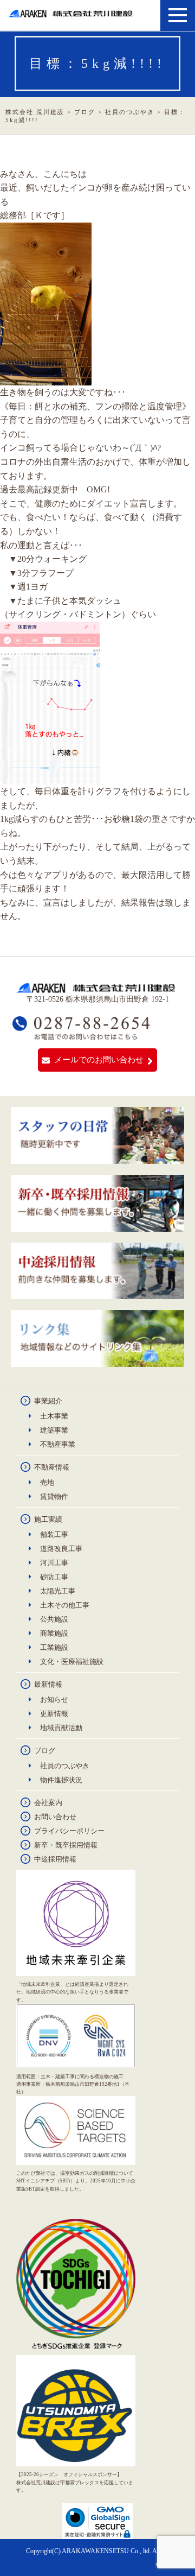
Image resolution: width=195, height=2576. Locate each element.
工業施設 (54, 1647)
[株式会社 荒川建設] (72, 13)
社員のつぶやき (65, 1766)
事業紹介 (48, 1401)
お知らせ (54, 1700)
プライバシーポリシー (69, 1831)
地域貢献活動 (61, 1728)
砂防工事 (54, 1577)
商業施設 (54, 1633)
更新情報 (54, 1714)
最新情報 (48, 1684)
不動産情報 (52, 1467)
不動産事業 (58, 1444)
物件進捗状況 (61, 1780)
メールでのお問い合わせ (99, 1060)
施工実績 (48, 1519)
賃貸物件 (54, 1496)
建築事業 (54, 1430)
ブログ (45, 1751)
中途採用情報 (55, 1859)
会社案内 (48, 1803)
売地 (47, 1482)
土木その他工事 (65, 1605)
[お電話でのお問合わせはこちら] (82, 1035)
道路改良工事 (61, 1549)
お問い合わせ (55, 1817)
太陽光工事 (58, 1591)
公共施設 (54, 1619)
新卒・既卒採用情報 (66, 1845)
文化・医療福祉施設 (72, 1662)
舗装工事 (54, 1534)
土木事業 (54, 1416)
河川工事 (54, 1563)
